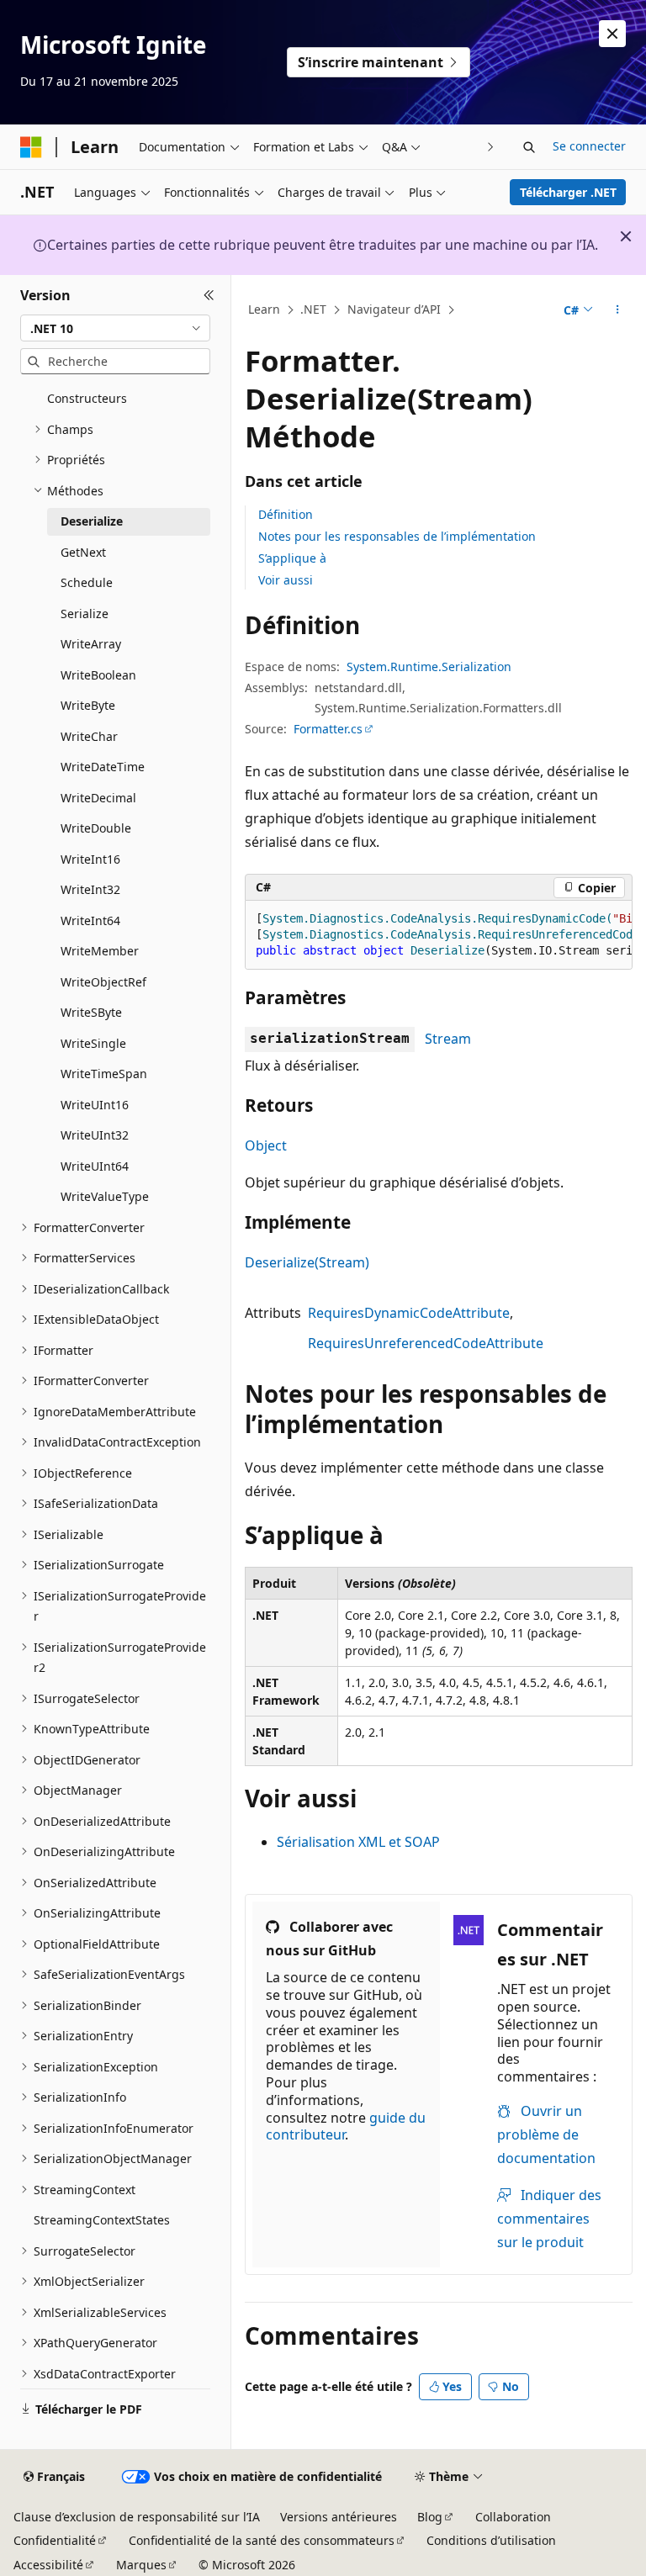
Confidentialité (55, 2540)
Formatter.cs (328, 729)
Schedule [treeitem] (87, 582)
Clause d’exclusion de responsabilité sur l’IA (137, 2517)
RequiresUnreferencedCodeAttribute (426, 1343)
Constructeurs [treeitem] (87, 398)
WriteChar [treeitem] (89, 736)
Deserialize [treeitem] (92, 521)
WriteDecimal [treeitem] (98, 798)
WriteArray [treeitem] (91, 644)
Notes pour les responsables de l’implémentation (397, 536)
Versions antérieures (339, 2517)
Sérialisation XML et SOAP (358, 1842)
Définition (286, 514)
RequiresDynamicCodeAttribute (409, 1313)
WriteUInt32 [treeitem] (95, 1135)
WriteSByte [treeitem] (91, 1012)
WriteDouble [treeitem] (96, 828)
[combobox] (115, 328)
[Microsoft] (31, 147)
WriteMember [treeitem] (100, 951)
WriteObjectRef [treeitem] (103, 982)
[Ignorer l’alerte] (612, 34)
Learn (264, 309)
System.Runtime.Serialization (429, 666)
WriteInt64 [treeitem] (90, 920)
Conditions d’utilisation (491, 2540)
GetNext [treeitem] (83, 552)
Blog (430, 2517)
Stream (448, 1039)
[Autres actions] (618, 310)
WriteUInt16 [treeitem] (95, 1105)
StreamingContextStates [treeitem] (102, 2220)
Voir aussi (286, 580)
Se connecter (589, 146)
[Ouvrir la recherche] (529, 147)
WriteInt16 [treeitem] (90, 859)
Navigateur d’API (394, 309)
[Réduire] (209, 295)
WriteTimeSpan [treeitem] (104, 1074)
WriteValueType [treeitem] (105, 1196)
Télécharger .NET (568, 192)
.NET (313, 309)
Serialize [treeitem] (85, 614)
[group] (439, 935)
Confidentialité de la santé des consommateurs (262, 2540)
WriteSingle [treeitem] (93, 1043)
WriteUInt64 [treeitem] (95, 1166)
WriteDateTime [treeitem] (103, 767)
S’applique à (292, 558)
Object (266, 1145)
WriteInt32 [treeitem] (90, 889)
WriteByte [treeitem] (88, 705)
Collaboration (513, 2517)
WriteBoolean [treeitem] (98, 675)
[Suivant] (491, 147)
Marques (141, 2565)
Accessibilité (48, 2565)
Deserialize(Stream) (307, 1262)
